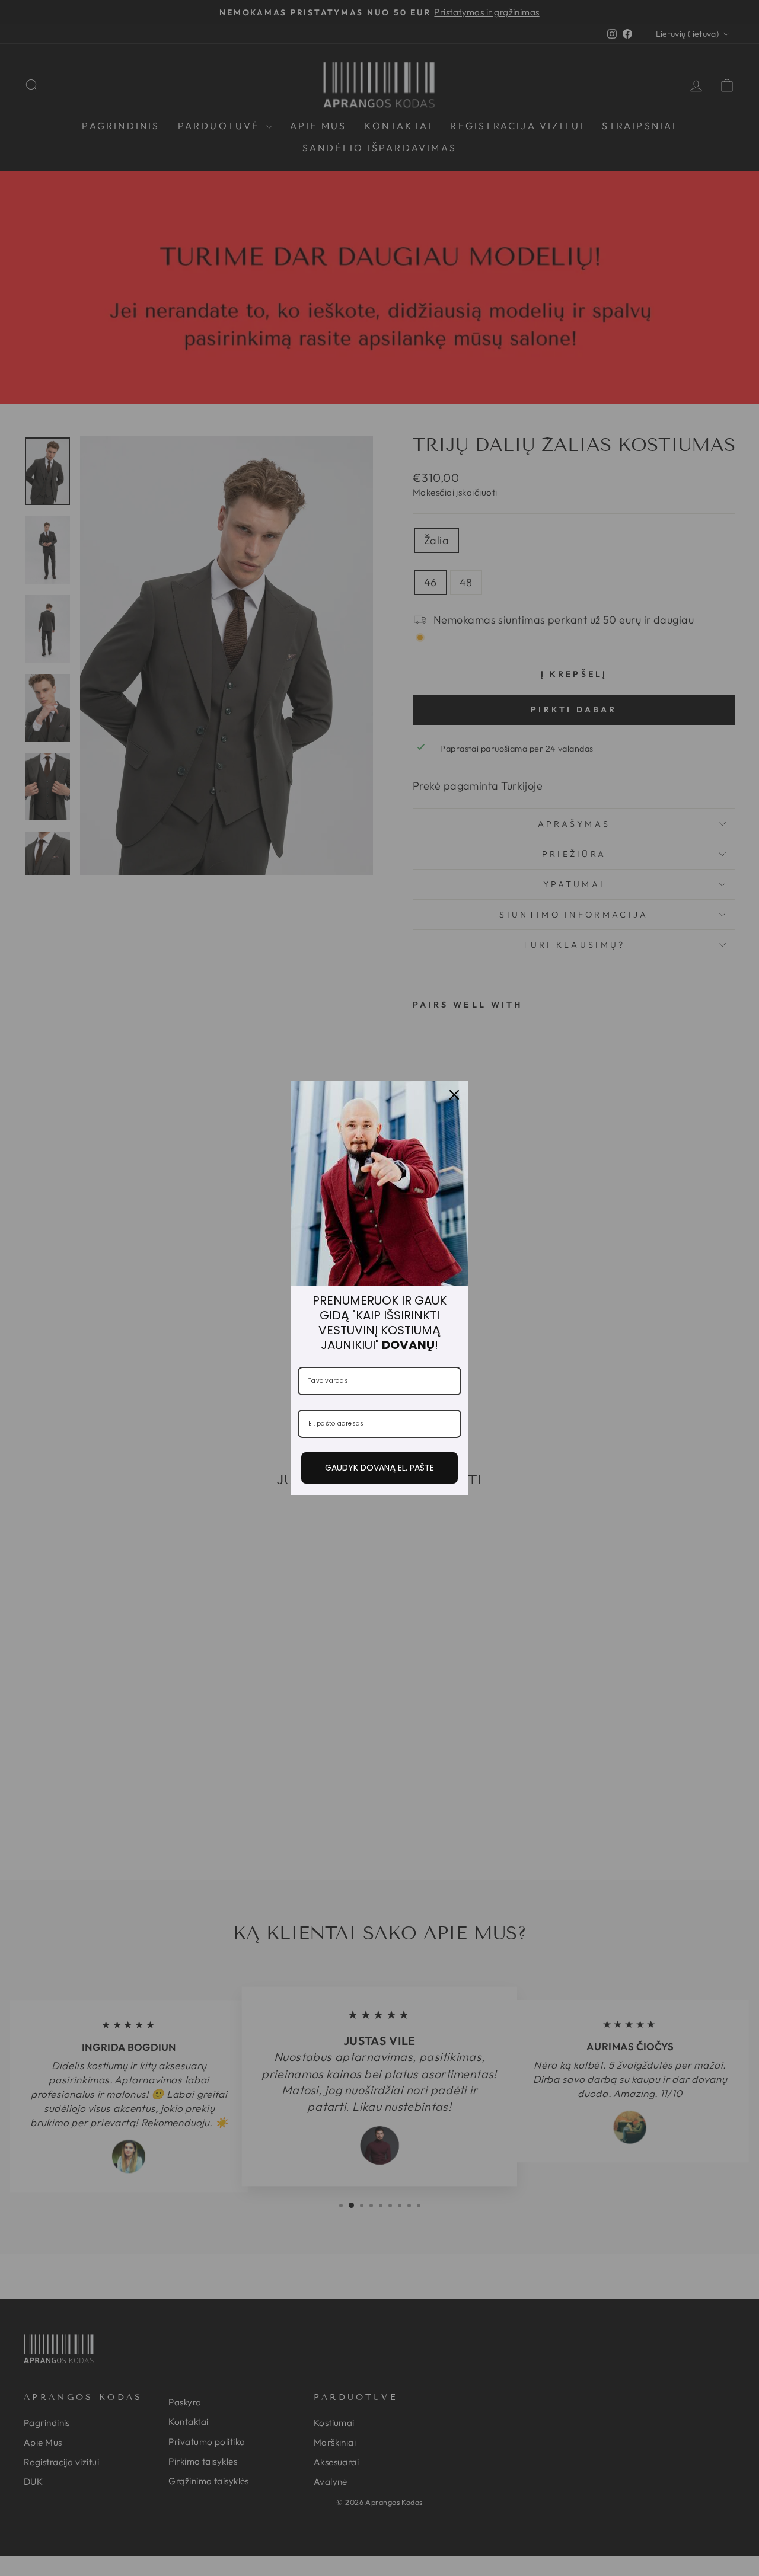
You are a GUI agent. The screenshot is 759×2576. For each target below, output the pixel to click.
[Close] (454, 1095)
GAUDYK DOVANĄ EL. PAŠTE (379, 1468)
